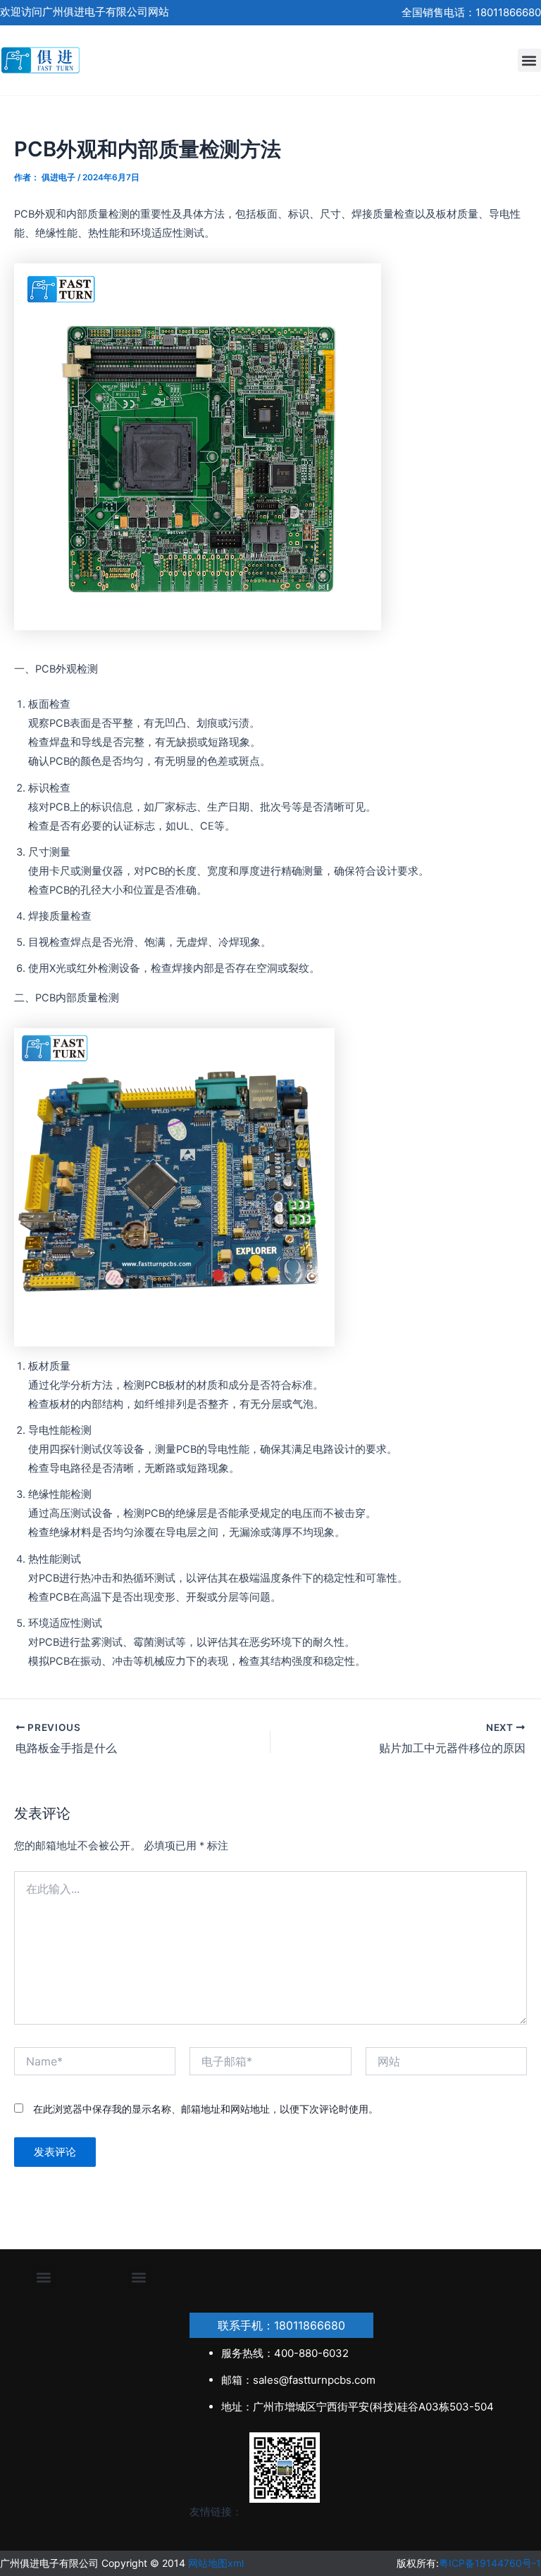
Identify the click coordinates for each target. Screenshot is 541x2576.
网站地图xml (216, 2563)
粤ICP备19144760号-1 (490, 2563)
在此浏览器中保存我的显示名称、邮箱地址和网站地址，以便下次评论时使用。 (206, 2109)
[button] (529, 60)
